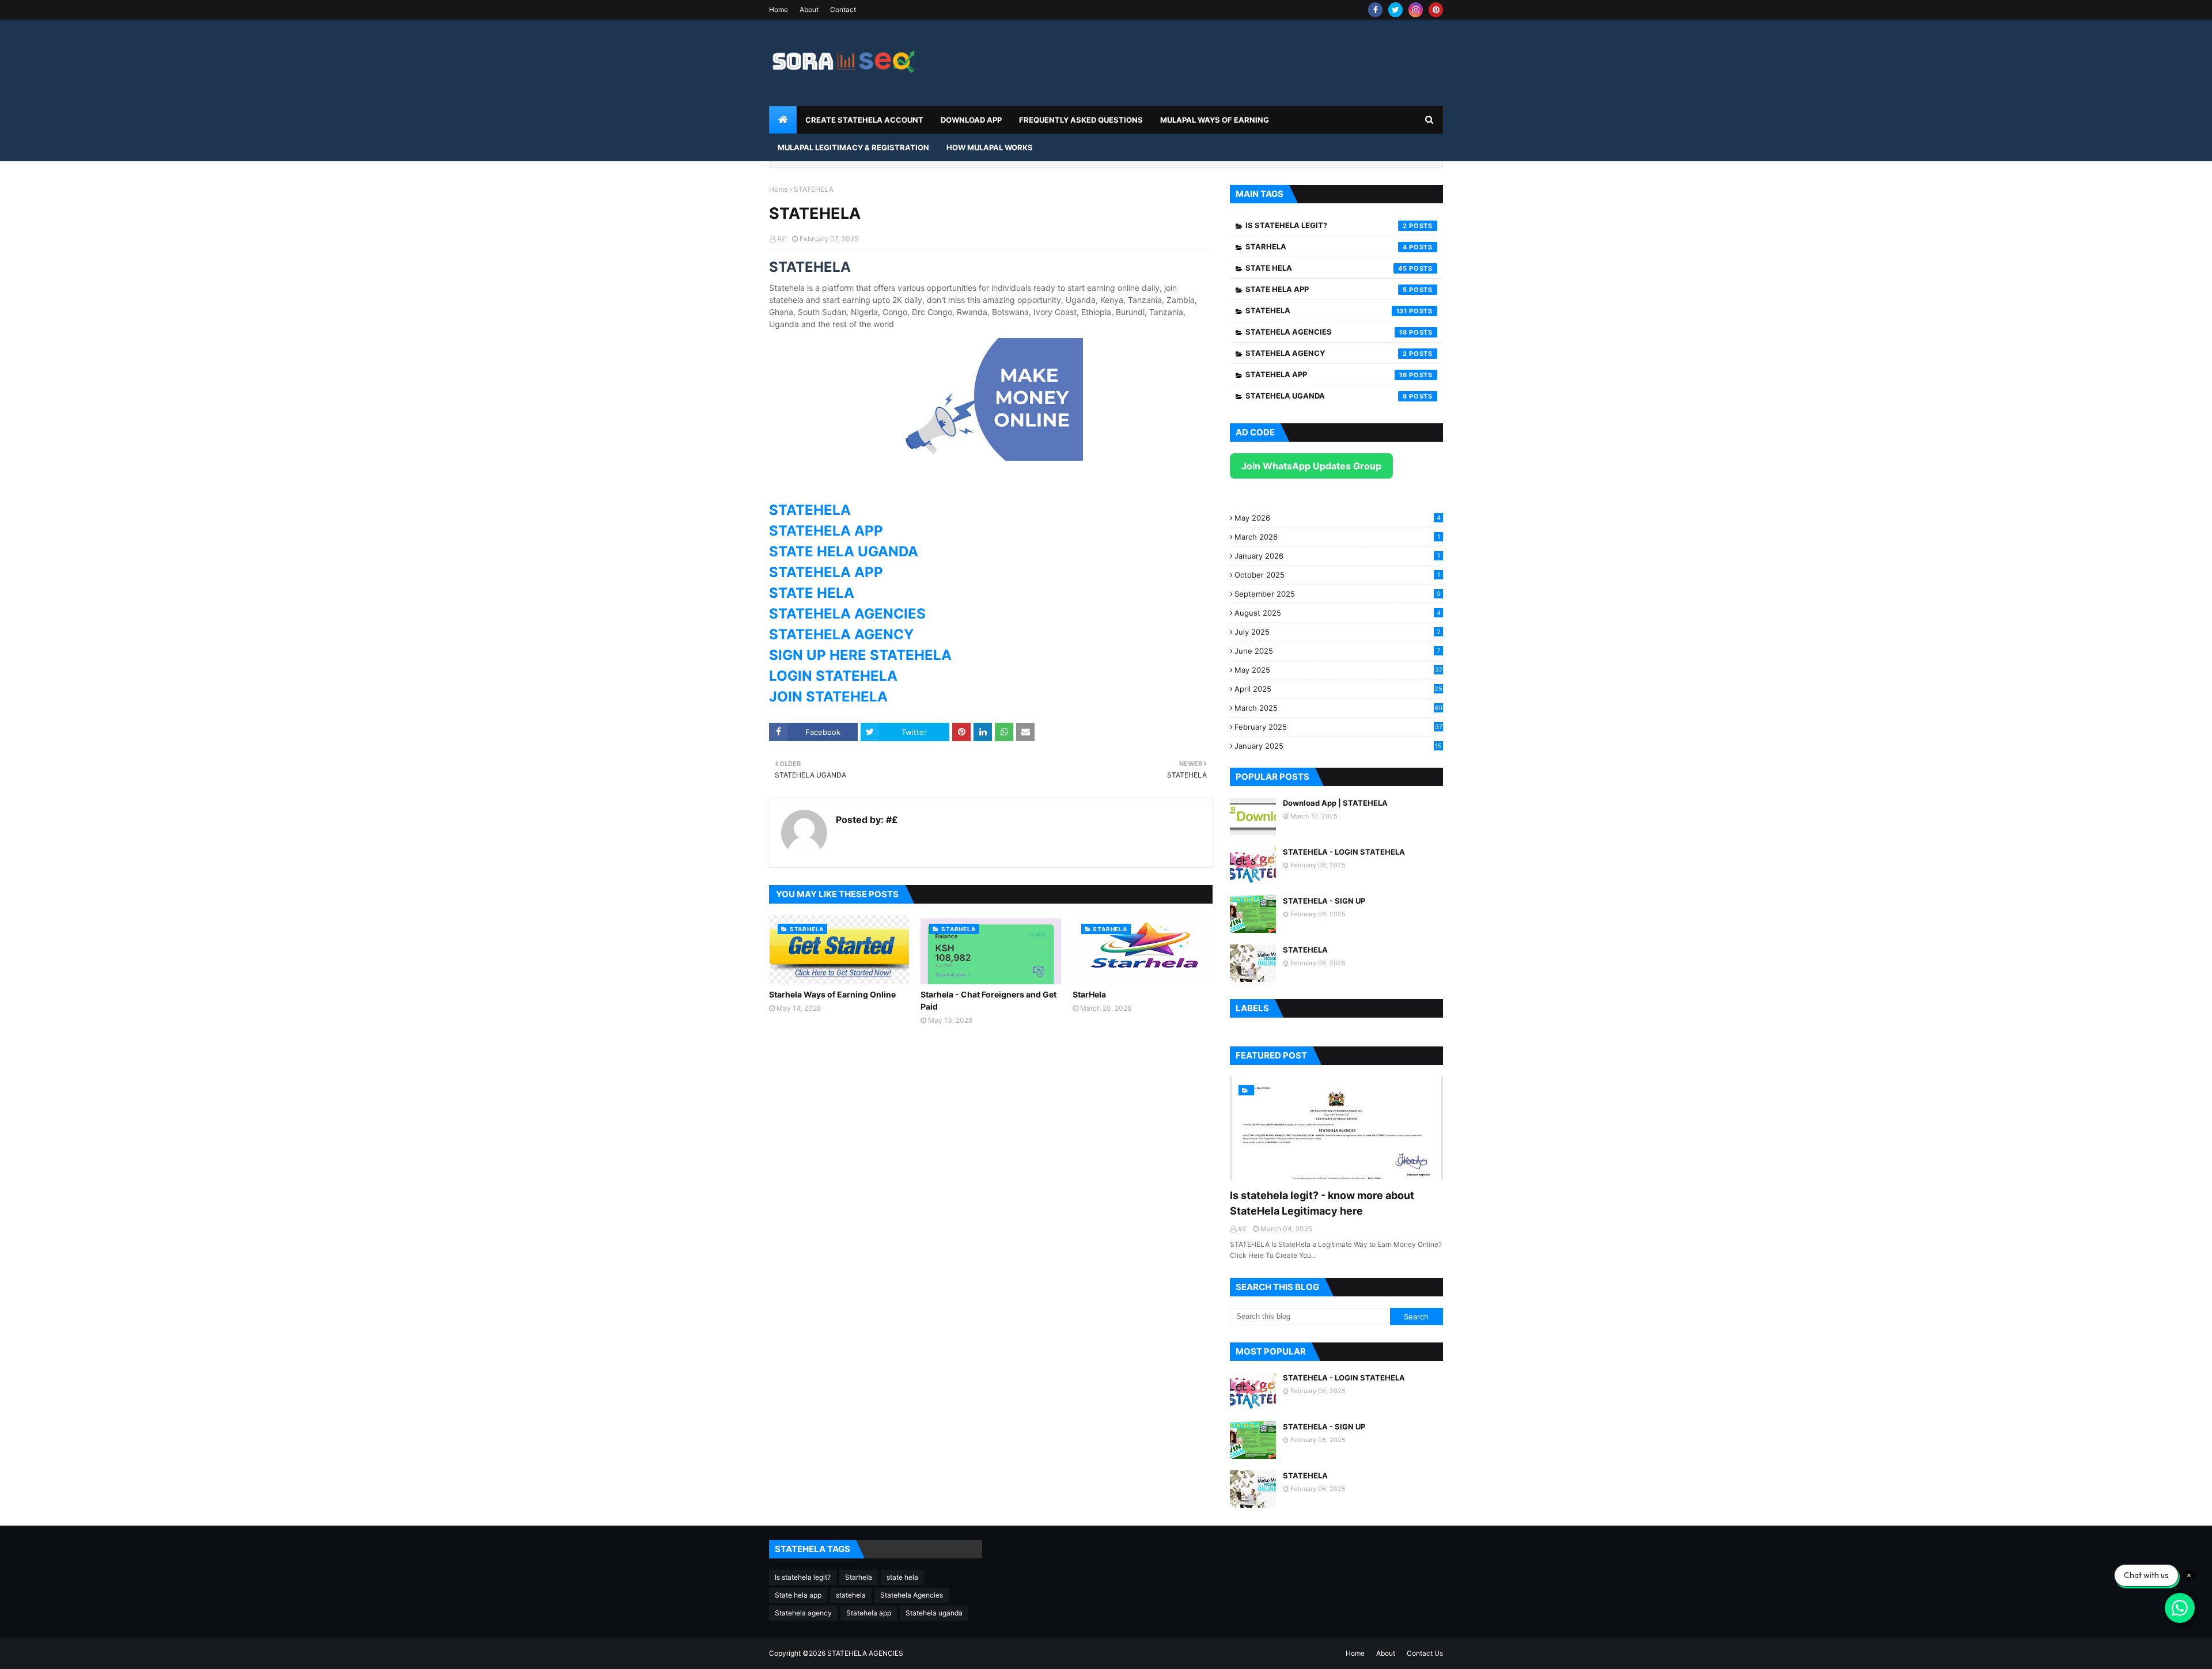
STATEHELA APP (828, 531)
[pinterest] (1436, 10)
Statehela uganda (1326, 396)
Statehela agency (1326, 353)
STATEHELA (810, 510)
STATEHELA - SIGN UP (1324, 901)
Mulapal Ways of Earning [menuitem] (1215, 120)
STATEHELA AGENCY (843, 634)
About (809, 10)
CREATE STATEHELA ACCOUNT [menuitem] (864, 120)
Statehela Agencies (1326, 332)
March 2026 (1337, 537)
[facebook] (1375, 10)
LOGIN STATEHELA (833, 676)
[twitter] (1395, 10)
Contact (843, 10)
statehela (1326, 310)
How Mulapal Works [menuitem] (990, 147)
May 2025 (1338, 670)
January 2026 (1337, 556)
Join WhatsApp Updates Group (1311, 466)
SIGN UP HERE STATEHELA (862, 655)
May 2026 (1338, 518)
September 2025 (1338, 594)
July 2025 (1338, 632)
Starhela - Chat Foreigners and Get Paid (988, 1000)
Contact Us (1425, 1653)
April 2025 (1338, 689)
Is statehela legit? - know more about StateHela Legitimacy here (1322, 1203)
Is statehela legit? (1326, 225)
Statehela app (1326, 374)
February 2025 (1338, 727)
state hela (1326, 268)
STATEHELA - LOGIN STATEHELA (1344, 852)
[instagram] (1416, 10)
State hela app (1326, 289)
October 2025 (1337, 575)
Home (779, 10)
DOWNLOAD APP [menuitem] (971, 120)
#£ (782, 239)
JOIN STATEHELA (830, 697)
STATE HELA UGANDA (845, 551)
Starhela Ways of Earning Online (832, 994)
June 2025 (1337, 651)
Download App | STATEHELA (1335, 803)
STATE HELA (813, 593)
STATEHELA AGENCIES (847, 614)
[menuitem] (783, 120)
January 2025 (1338, 746)
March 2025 (1338, 708)
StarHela (1089, 994)
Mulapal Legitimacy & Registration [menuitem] (853, 147)
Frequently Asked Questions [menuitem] (1081, 120)
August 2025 (1338, 613)
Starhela (1326, 246)
